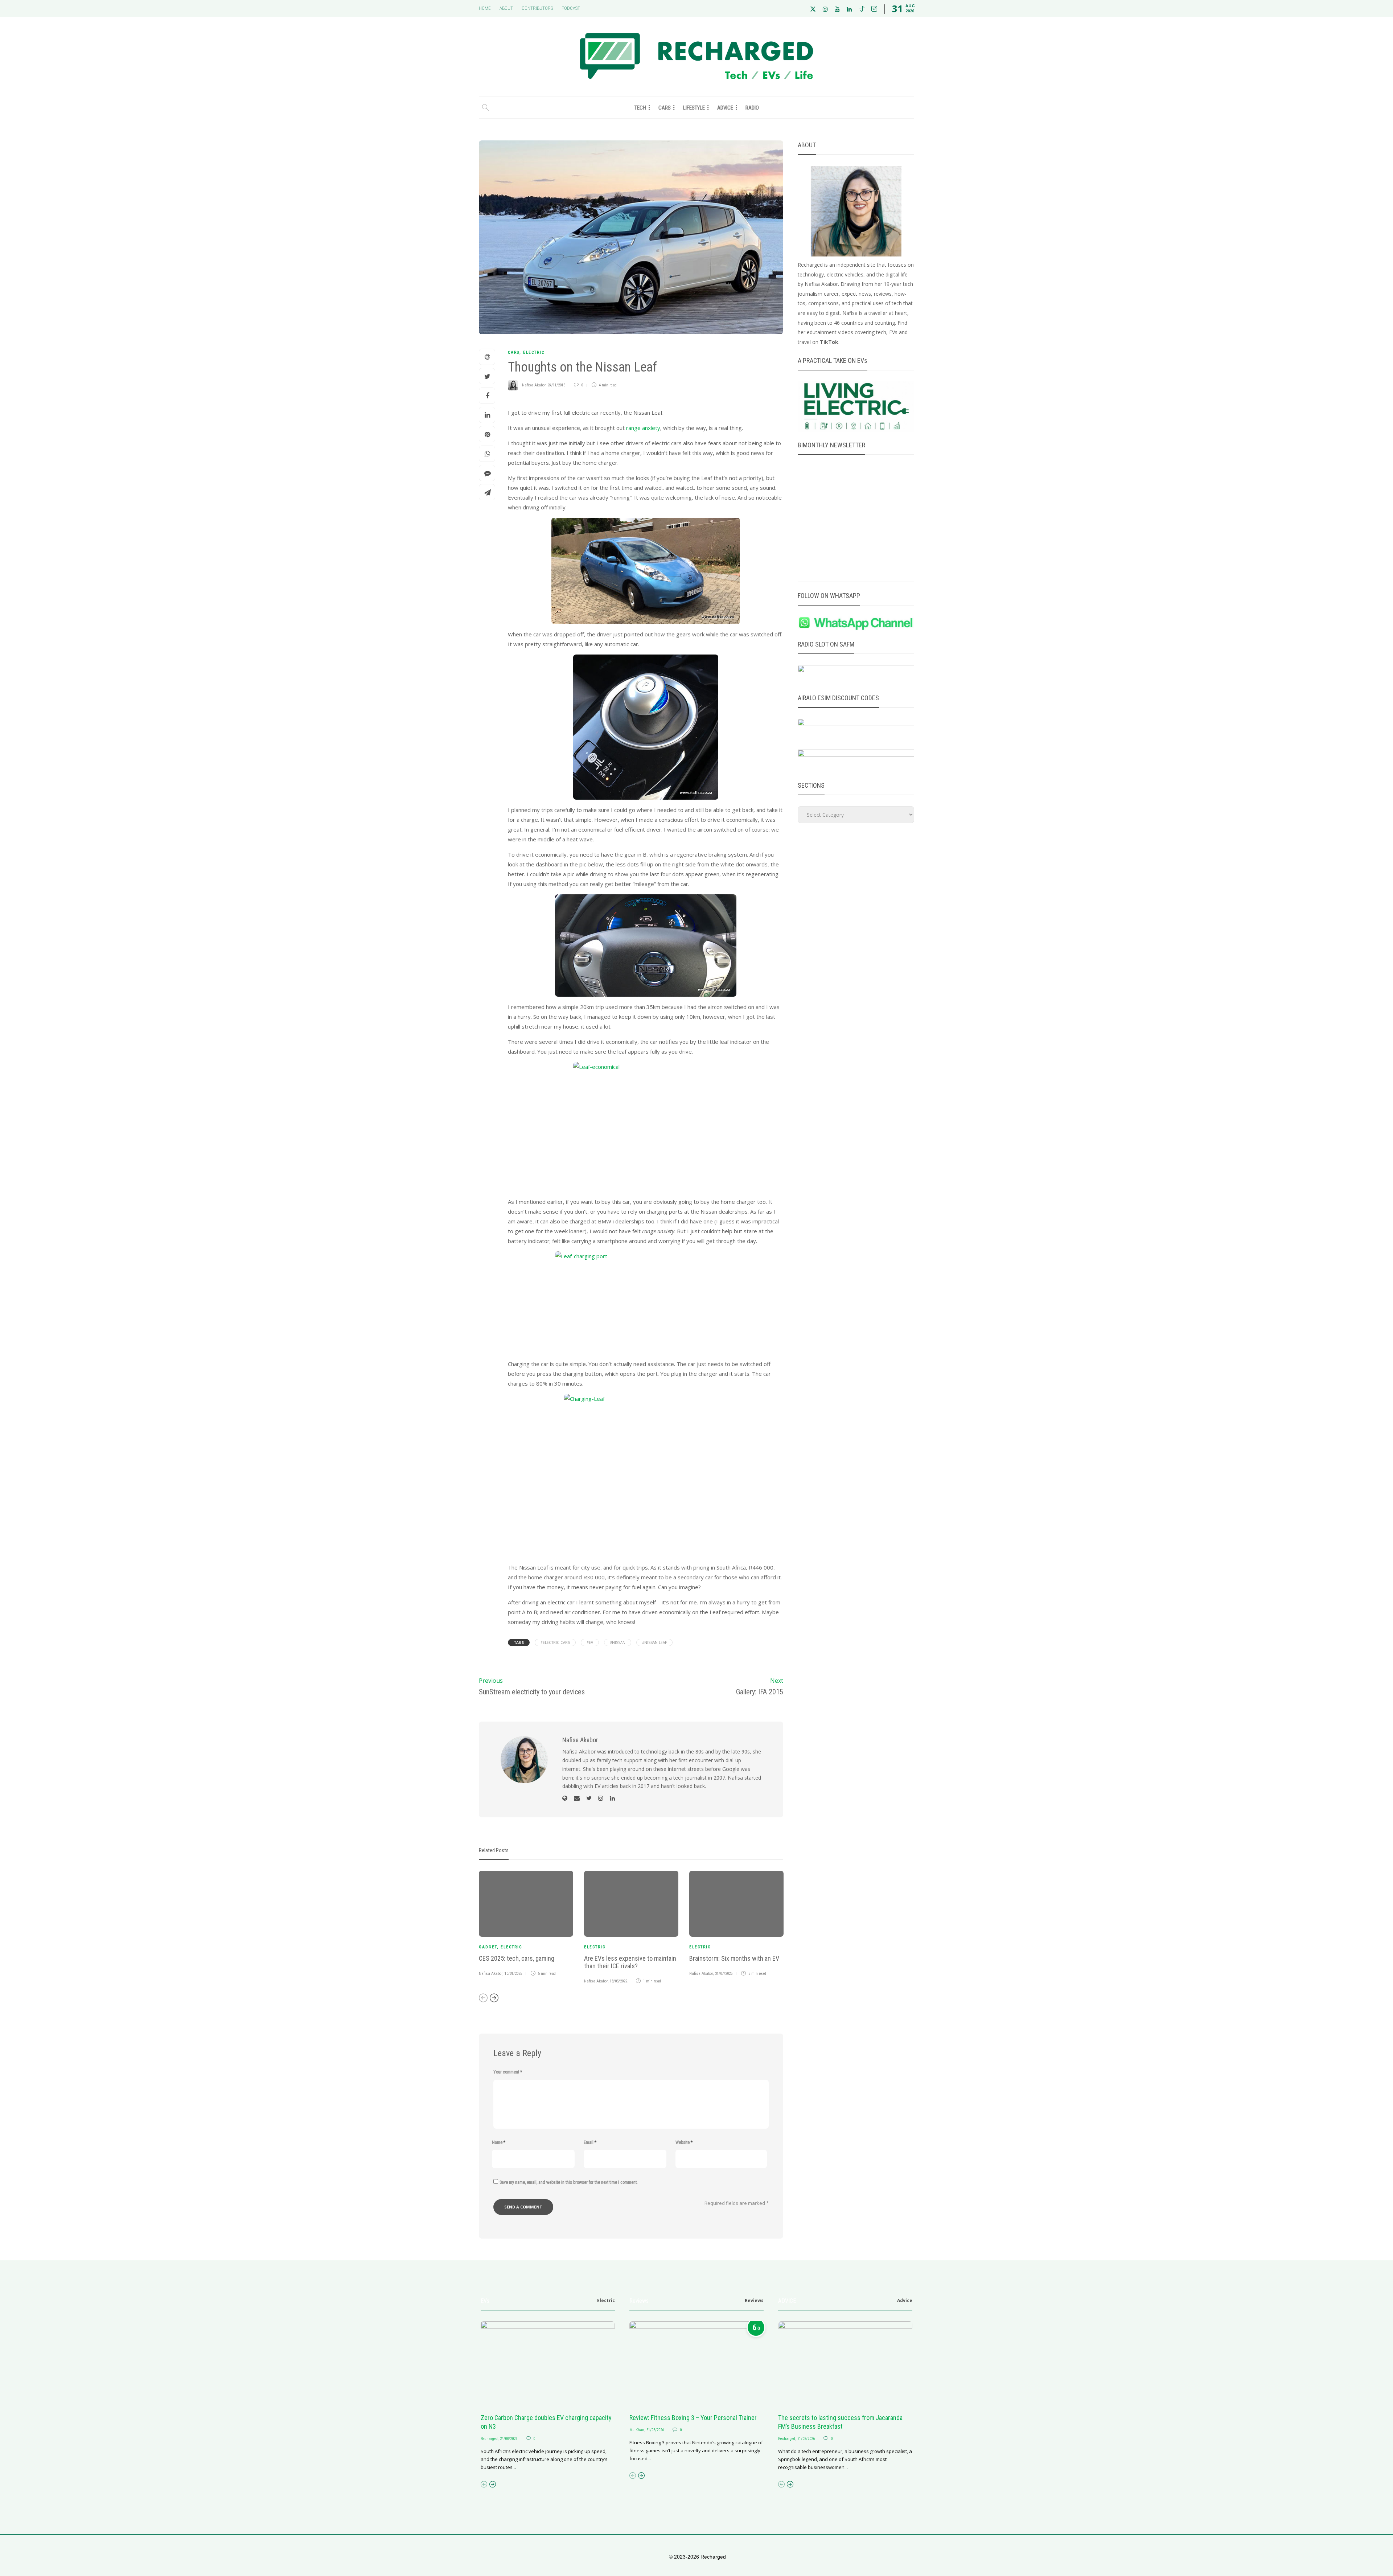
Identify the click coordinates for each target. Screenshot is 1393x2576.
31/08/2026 (655, 2430)
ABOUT (506, 8)
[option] (526, 1925)
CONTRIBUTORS (537, 8)
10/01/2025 (513, 1974)
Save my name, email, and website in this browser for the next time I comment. (569, 2182)
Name (499, 2142)
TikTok (829, 342)
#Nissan (618, 1642)
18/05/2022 (619, 1981)
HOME (485, 8)
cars (514, 352)
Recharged (489, 2439)
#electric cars (555, 1642)
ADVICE (725, 108)
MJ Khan (637, 2430)
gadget (488, 1947)
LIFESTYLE (694, 108)
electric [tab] (606, 2300)
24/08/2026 (509, 2439)
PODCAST (571, 8)
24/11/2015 (556, 385)
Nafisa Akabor (534, 385)
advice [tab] (905, 2300)
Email (590, 2142)
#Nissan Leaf (654, 1642)
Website (684, 2142)
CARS (665, 108)
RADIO (752, 108)
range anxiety (643, 428)
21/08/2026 (806, 2439)
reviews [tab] (754, 2300)
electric (534, 352)
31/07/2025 (724, 1974)
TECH (640, 108)
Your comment (508, 2072)
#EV (590, 1642)
